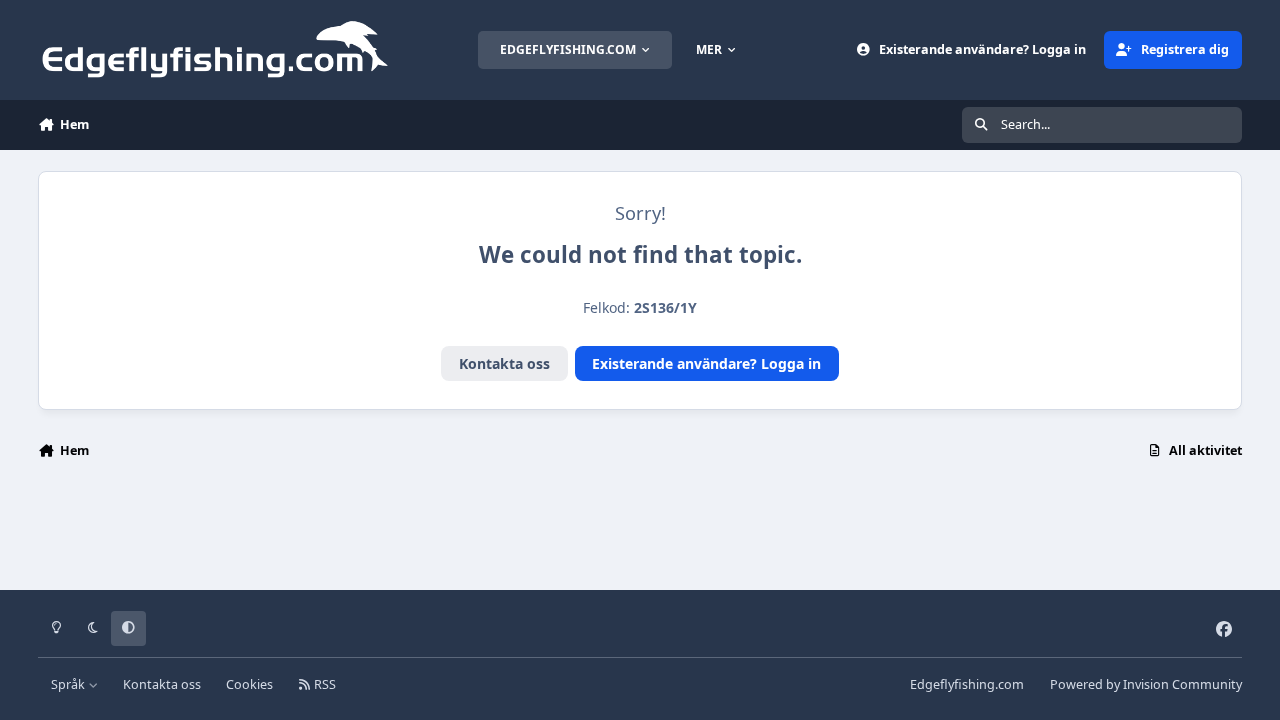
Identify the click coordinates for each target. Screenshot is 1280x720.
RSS (323, 684)
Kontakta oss (504, 363)
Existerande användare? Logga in (706, 363)
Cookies (249, 684)
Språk (69, 684)
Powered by (1146, 684)
